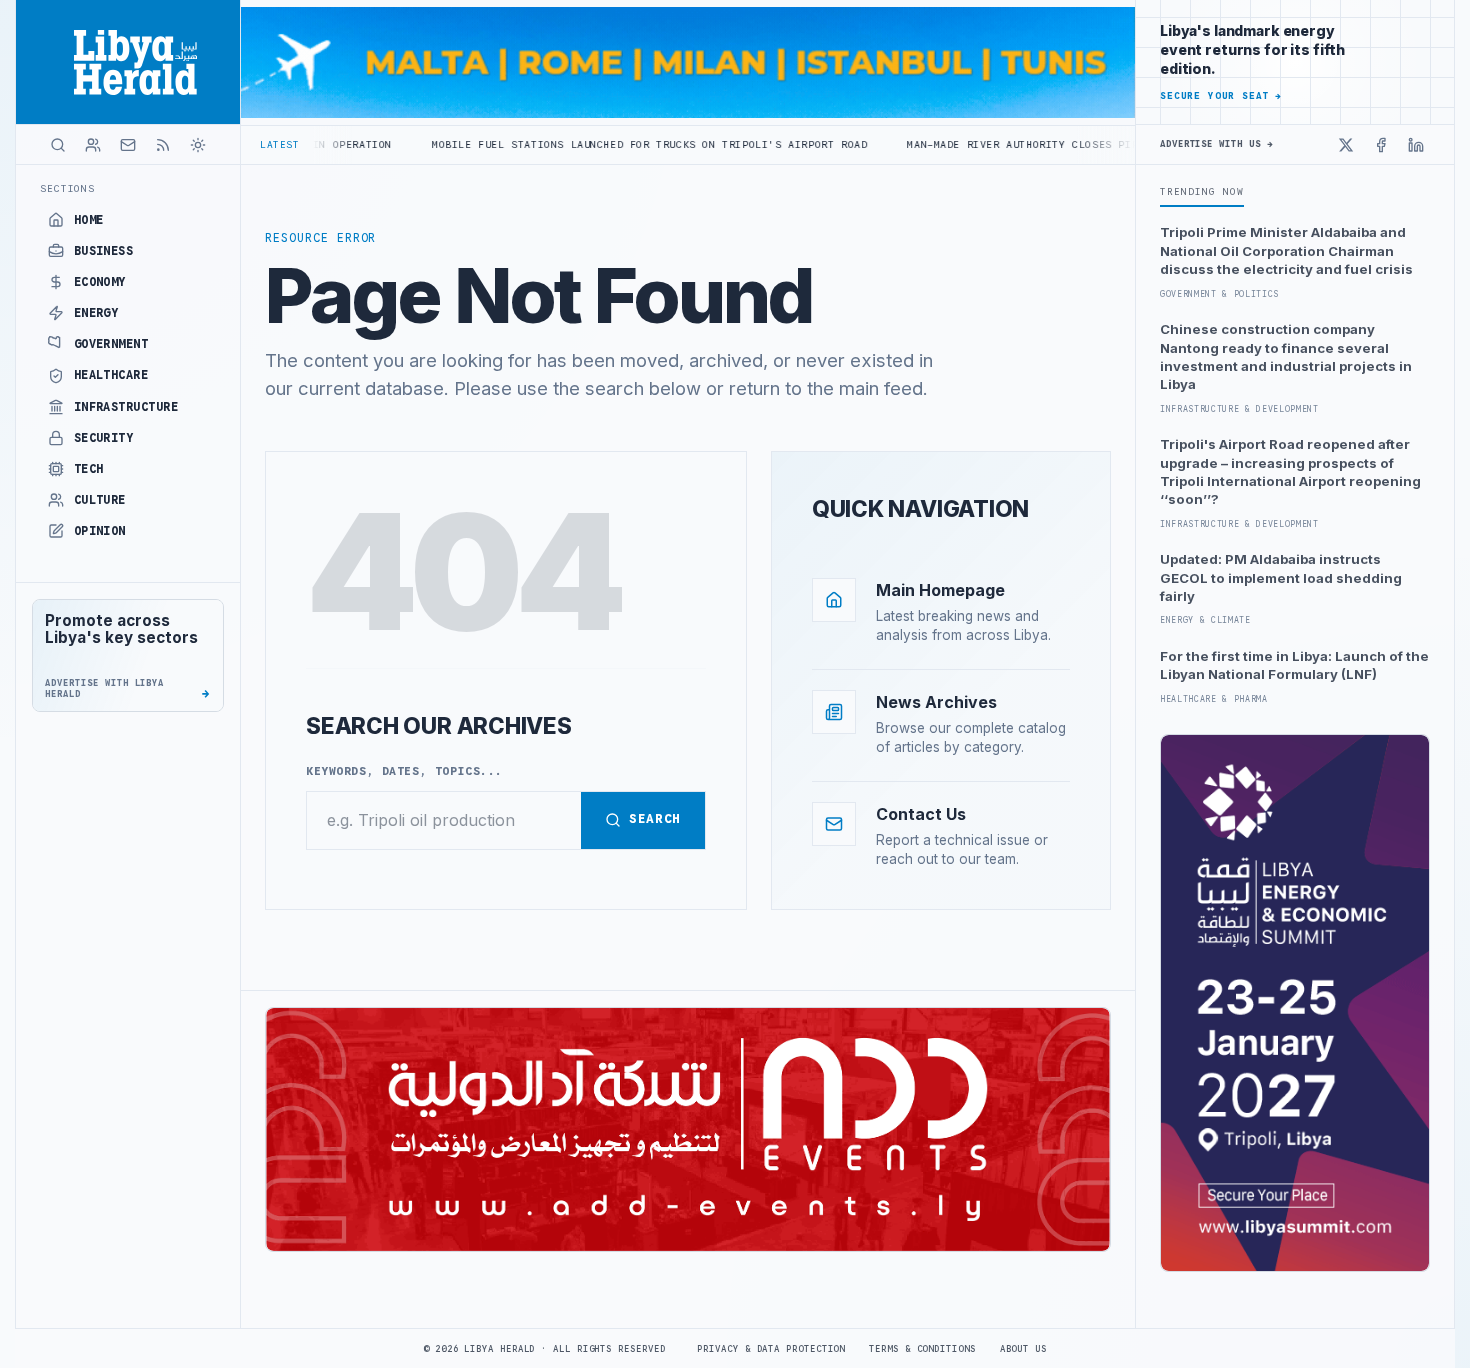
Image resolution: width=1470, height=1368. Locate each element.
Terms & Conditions (922, 1349)
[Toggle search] (58, 145)
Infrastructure (126, 407)
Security (104, 438)
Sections (67, 188)
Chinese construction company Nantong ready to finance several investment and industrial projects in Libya (1286, 356)
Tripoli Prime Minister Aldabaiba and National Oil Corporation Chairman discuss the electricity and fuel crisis (1286, 250)
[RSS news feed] (163, 145)
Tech (89, 469)
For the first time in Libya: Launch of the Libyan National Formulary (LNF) (1294, 665)
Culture (100, 500)
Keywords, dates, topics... (404, 771)
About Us (1023, 1349)
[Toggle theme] (198, 145)
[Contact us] (128, 145)
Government (111, 344)
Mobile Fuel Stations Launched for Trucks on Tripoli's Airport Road (558, 144)
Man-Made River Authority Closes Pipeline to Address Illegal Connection (1048, 144)
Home (89, 220)
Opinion (100, 531)
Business (104, 251)
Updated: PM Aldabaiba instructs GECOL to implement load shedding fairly (1281, 577)
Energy (96, 313)
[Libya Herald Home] (128, 62)
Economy (100, 282)
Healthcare (111, 375)
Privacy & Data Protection (771, 1349)
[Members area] (93, 145)
